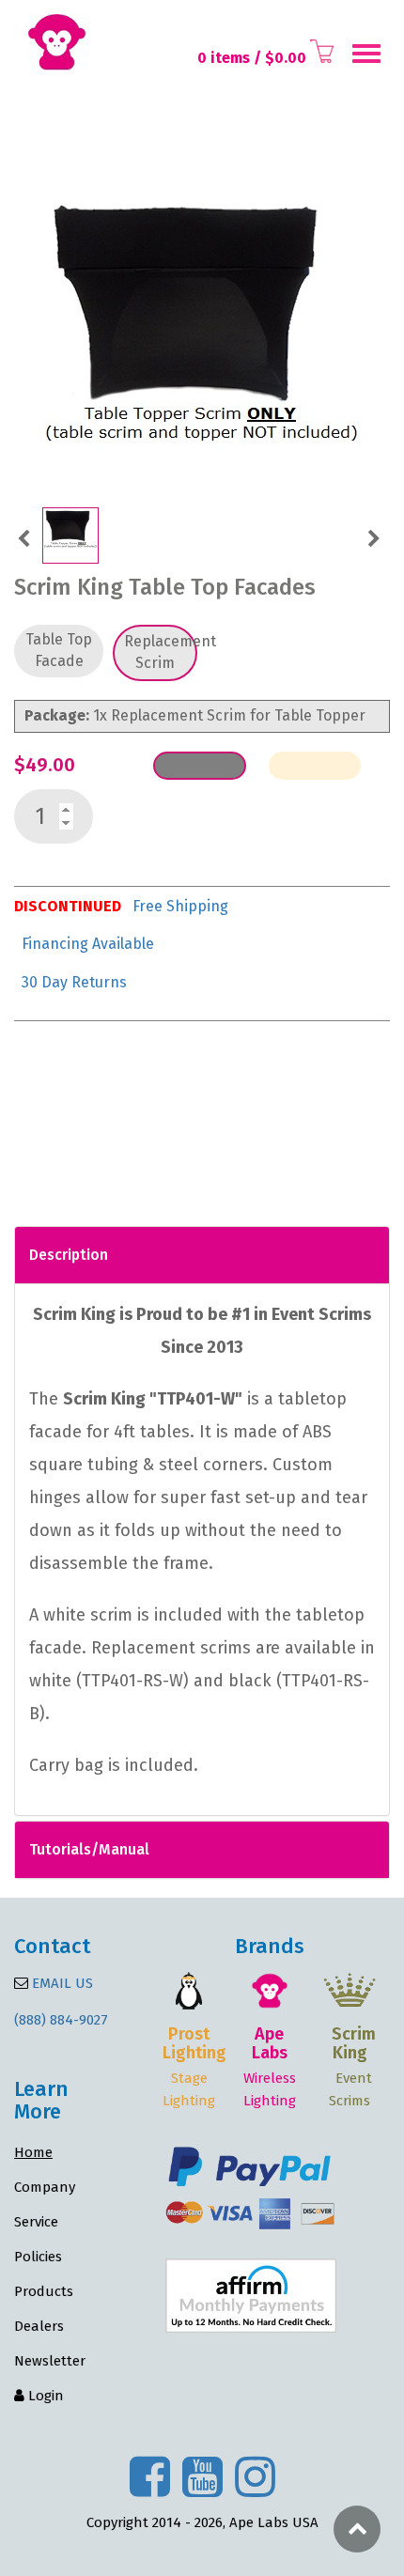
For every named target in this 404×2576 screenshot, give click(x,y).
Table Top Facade (59, 650)
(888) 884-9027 (61, 2020)
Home (33, 2152)
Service (36, 2222)
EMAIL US (61, 1983)
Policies (38, 2257)
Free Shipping (180, 906)
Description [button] (69, 1255)
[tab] (202, 1255)
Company (45, 2187)
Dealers (39, 2326)
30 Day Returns (74, 982)
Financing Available (88, 944)
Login (44, 2396)
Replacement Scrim (161, 652)
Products (44, 2291)
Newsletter (50, 2361)
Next (373, 536)
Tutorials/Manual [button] (89, 1849)
